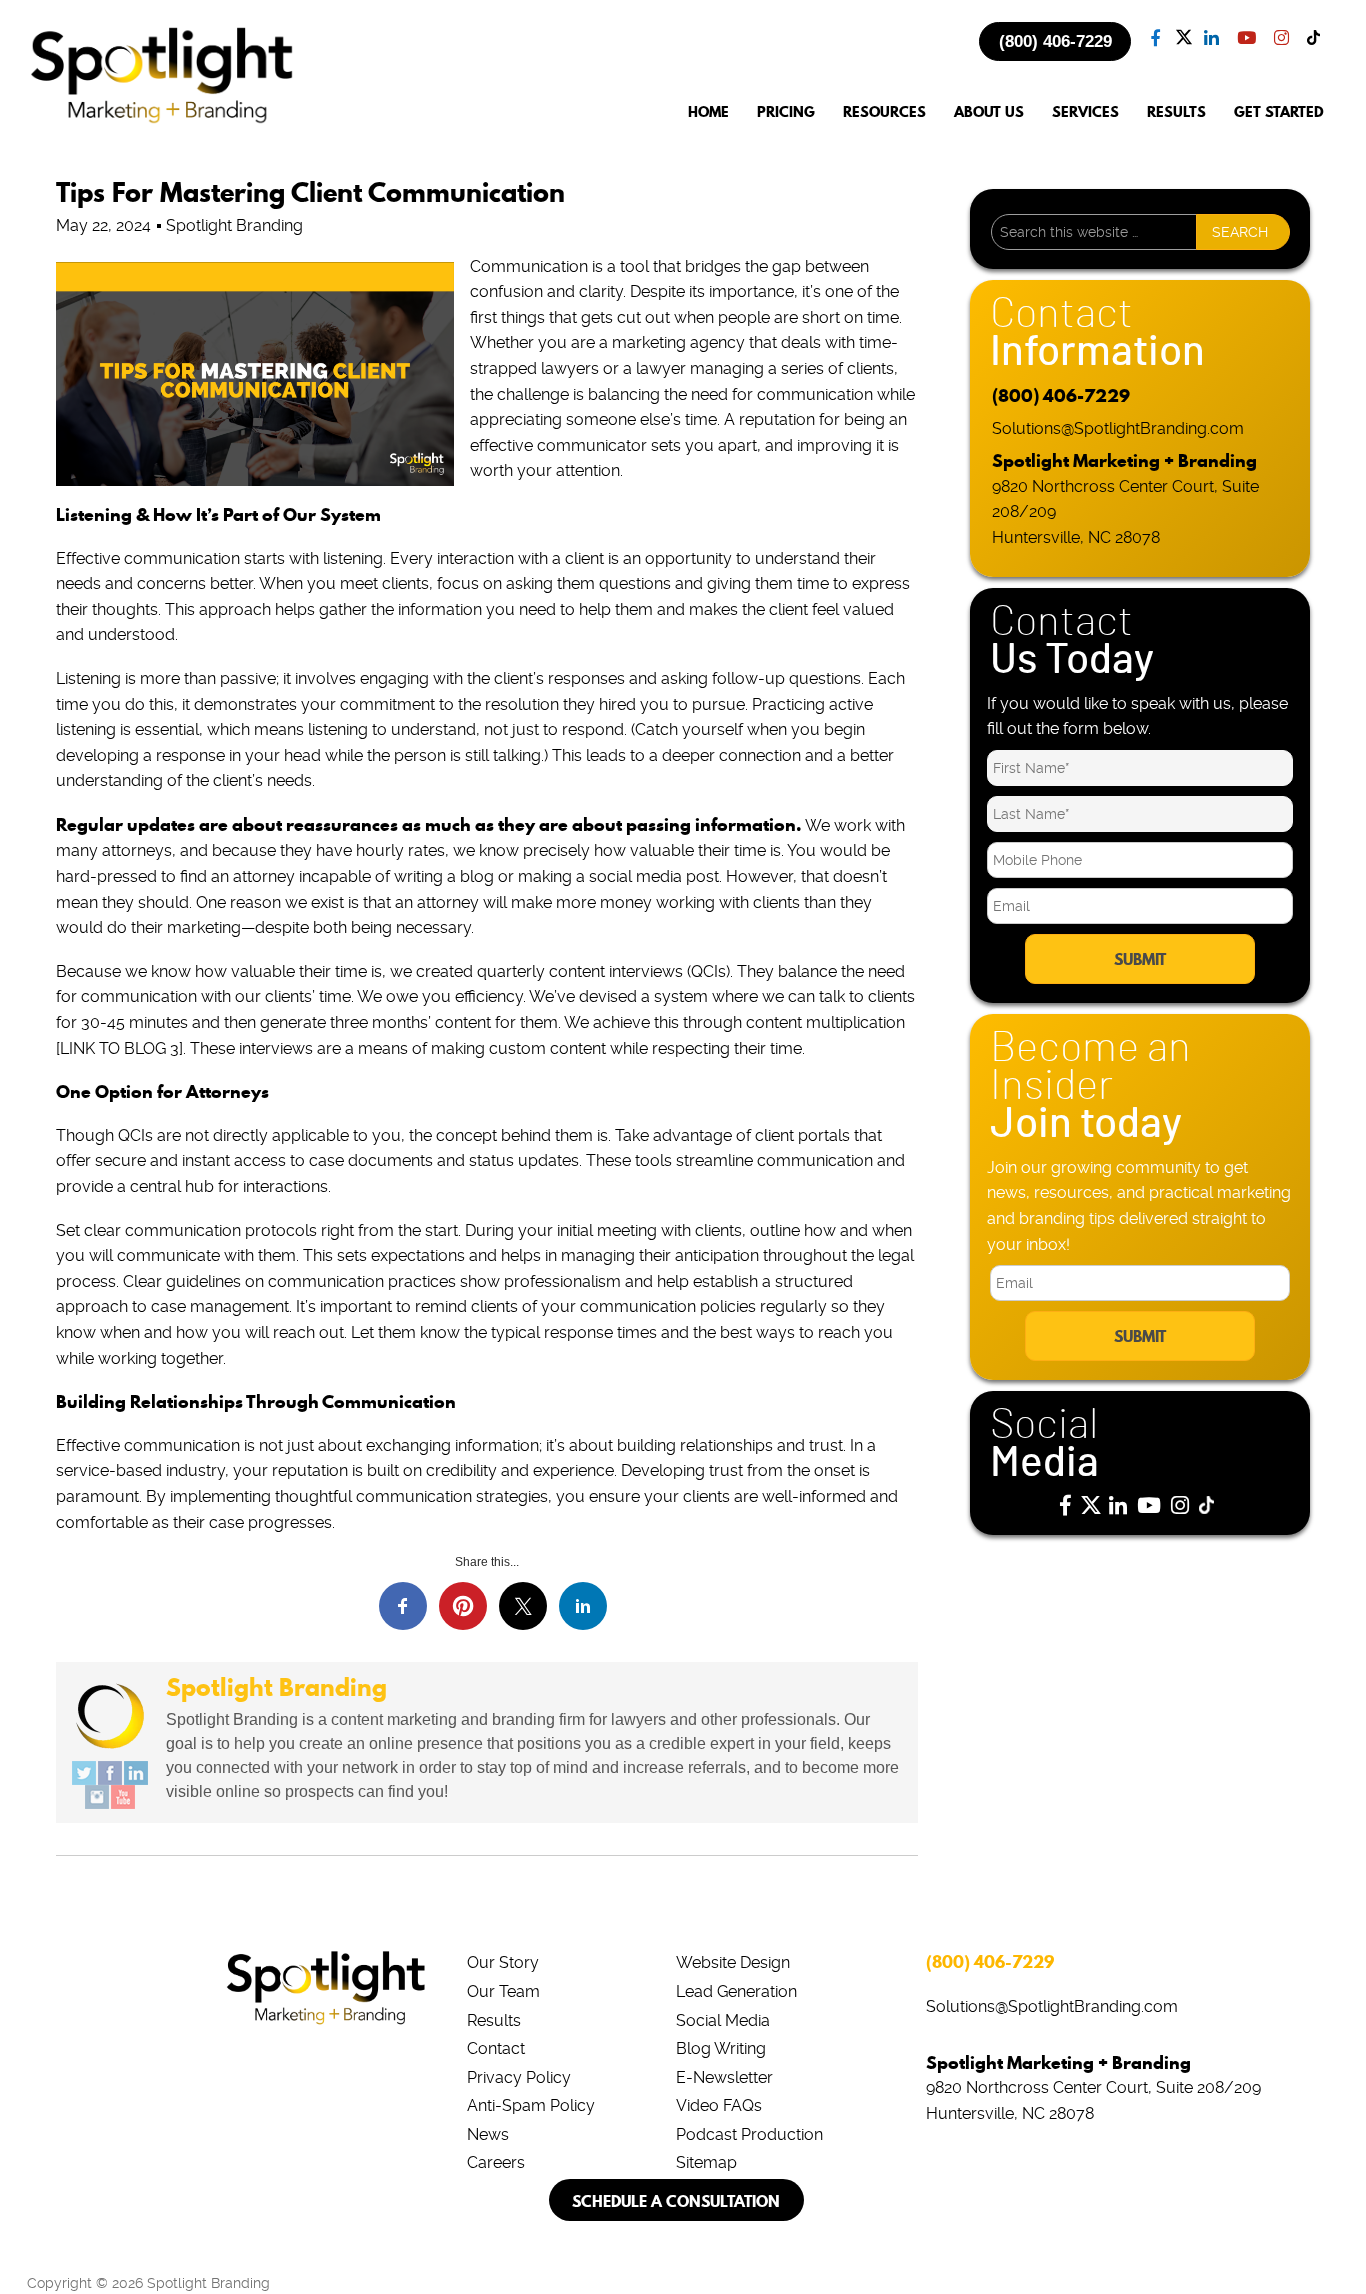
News (488, 2134)
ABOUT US (989, 112)
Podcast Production (749, 2134)
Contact (496, 2048)
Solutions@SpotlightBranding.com (1118, 428)
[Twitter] (84, 1773)
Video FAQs (719, 2105)
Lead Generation (736, 1991)
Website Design (733, 1962)
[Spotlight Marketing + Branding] (162, 120)
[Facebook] (110, 1773)
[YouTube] (123, 1797)
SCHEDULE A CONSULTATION (676, 2201)
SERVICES (1085, 112)
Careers (496, 2162)
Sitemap (706, 2162)
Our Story (503, 1962)
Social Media (723, 2020)
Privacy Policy (519, 2077)
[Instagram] (97, 1797)
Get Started (1279, 112)
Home (708, 112)
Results (494, 2020)
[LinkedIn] (136, 1773)
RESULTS (1176, 112)
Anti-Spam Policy (531, 2105)
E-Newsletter (724, 2077)
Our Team (503, 1991)
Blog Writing (721, 2048)
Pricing (786, 112)
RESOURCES (884, 112)
